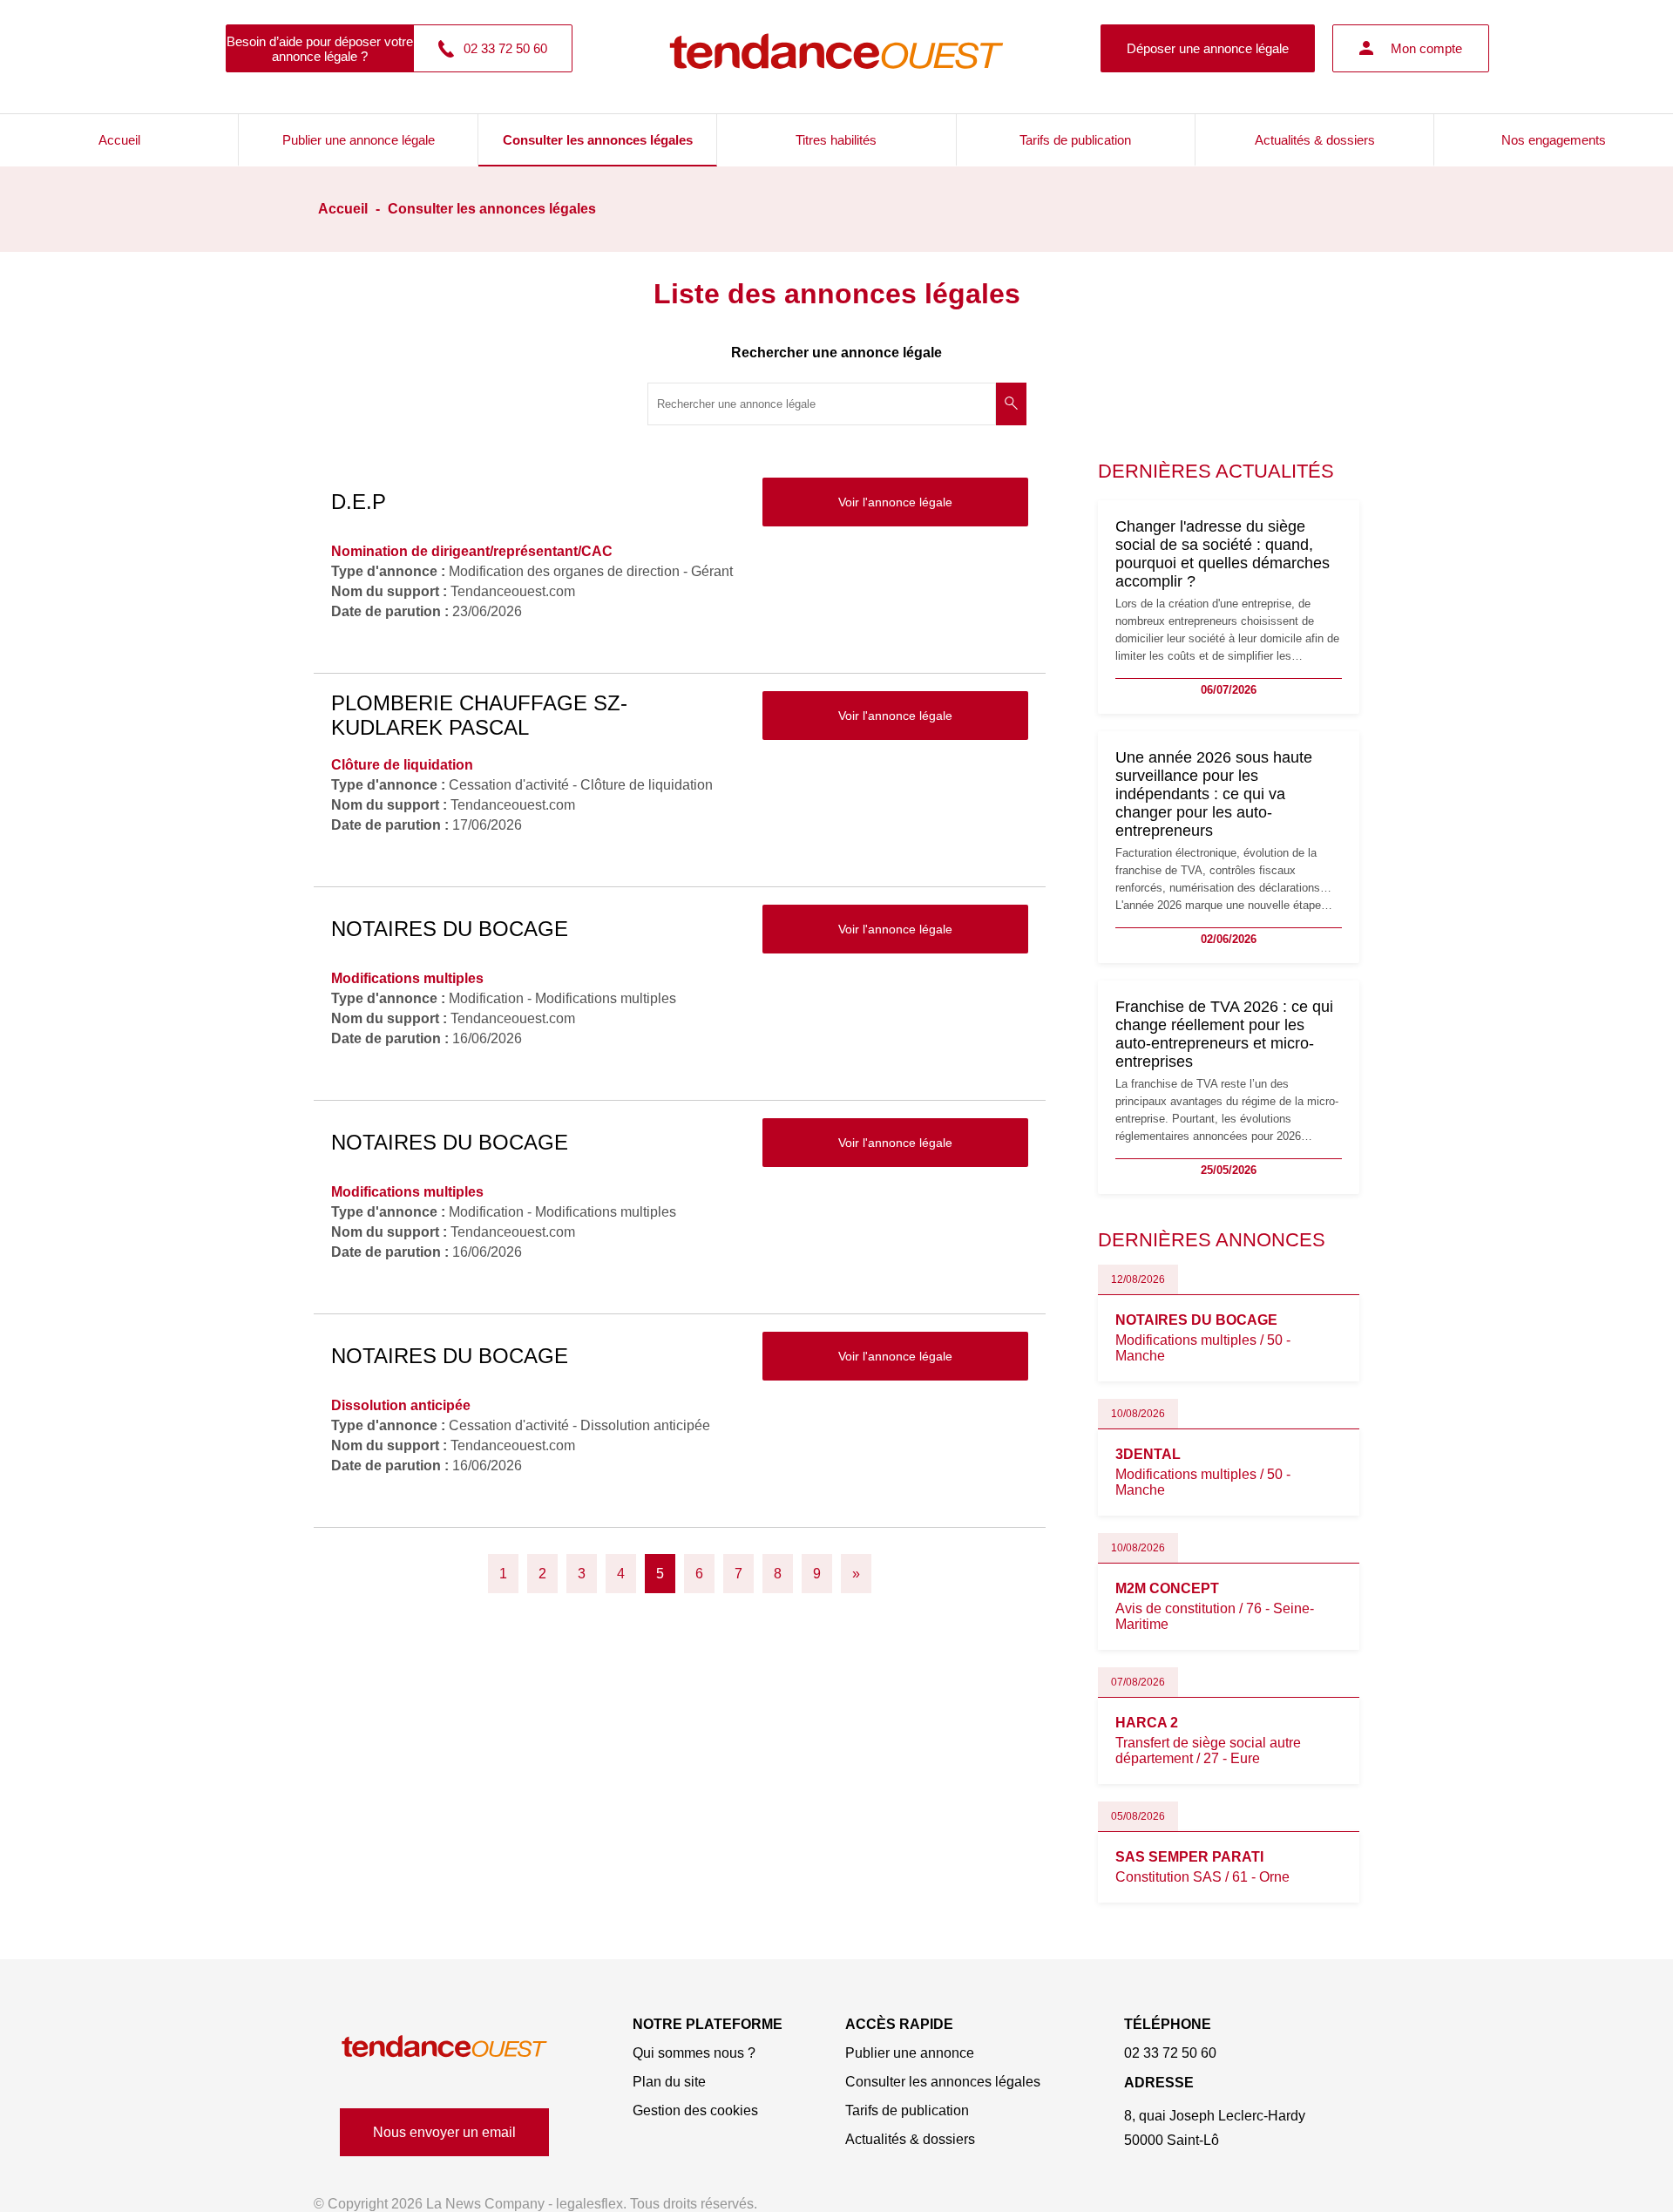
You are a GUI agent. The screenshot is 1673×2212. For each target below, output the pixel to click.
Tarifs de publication (1075, 140)
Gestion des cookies (695, 2110)
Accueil (119, 140)
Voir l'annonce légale (895, 502)
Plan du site (669, 2082)
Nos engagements (1554, 140)
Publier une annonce (910, 2053)
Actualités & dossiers (1315, 140)
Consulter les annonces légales (598, 140)
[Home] (444, 2047)
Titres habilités (836, 140)
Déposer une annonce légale (1208, 48)
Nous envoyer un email (444, 2132)
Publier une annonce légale (359, 140)
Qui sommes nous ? (694, 2053)
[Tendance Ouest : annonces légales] (836, 48)
